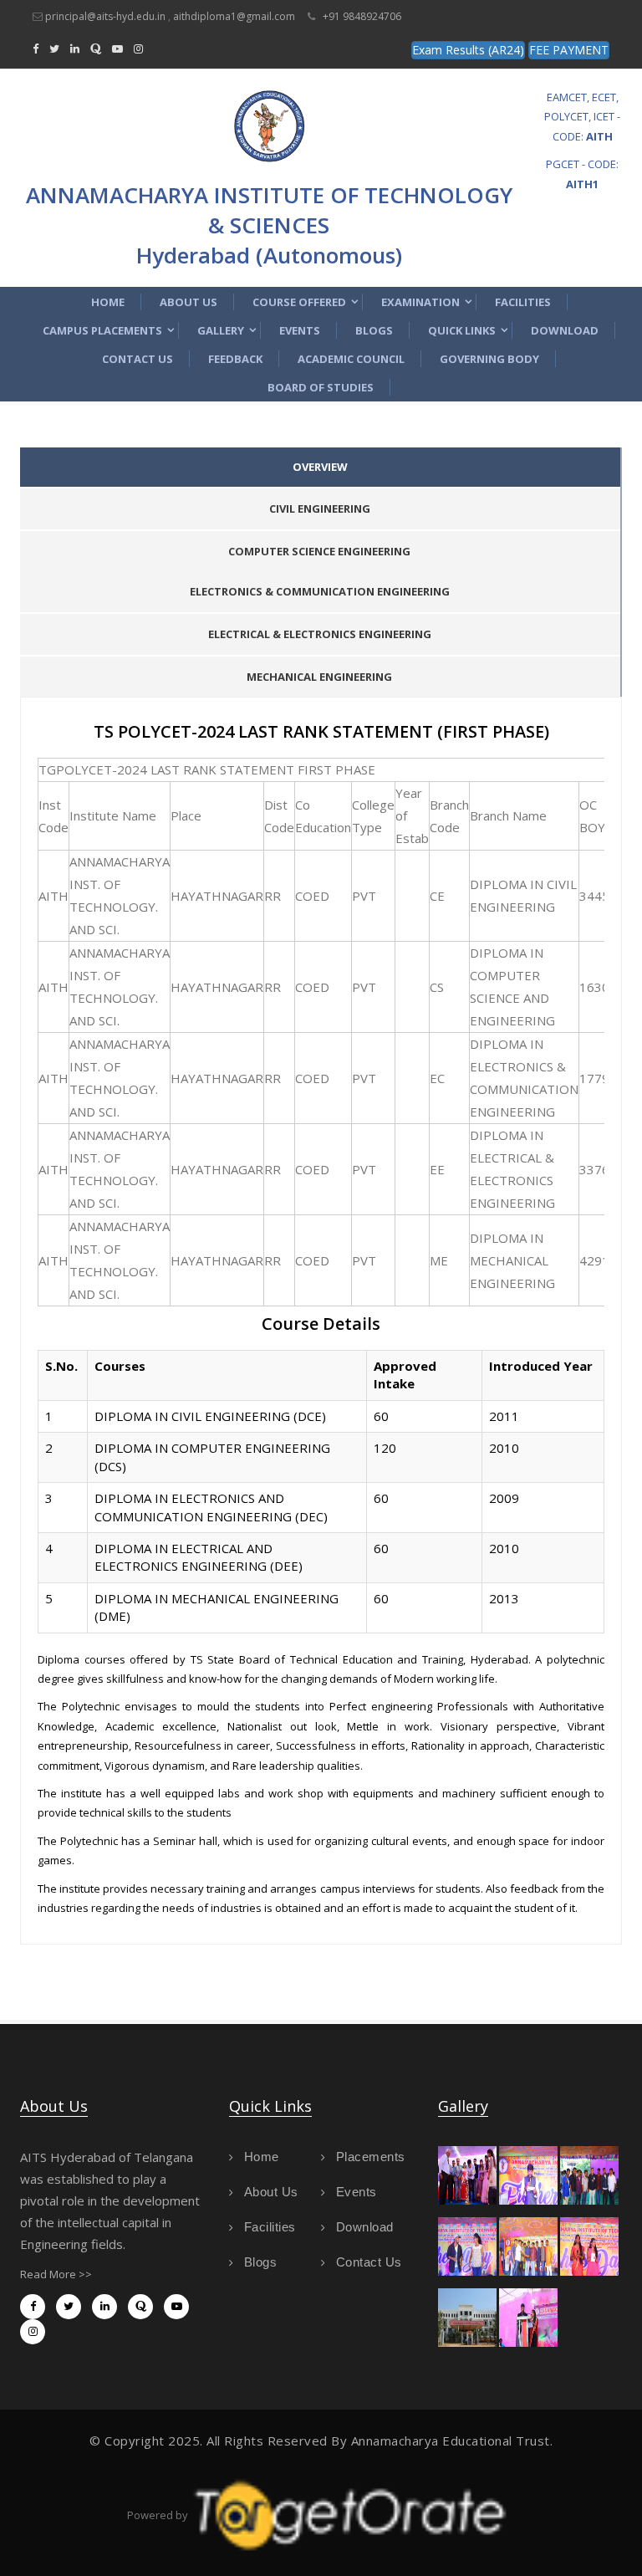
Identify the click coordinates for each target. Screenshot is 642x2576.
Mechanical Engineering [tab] (319, 677)
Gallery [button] (221, 330)
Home (108, 302)
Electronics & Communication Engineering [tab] (320, 591)
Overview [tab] (320, 467)
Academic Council (351, 359)
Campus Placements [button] (102, 330)
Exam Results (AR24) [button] (468, 50)
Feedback (235, 359)
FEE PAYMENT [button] (569, 50)
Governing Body (489, 359)
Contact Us (138, 359)
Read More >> (56, 2274)
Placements (371, 2157)
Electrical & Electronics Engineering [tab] (320, 634)
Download (565, 330)
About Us (189, 302)
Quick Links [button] (462, 330)
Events (300, 330)
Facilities (523, 302)
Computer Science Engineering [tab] (319, 551)
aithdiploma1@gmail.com (234, 16)
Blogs (374, 330)
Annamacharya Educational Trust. (452, 2441)
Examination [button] (420, 302)
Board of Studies (321, 387)
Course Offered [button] (299, 302)
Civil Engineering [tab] (320, 509)
